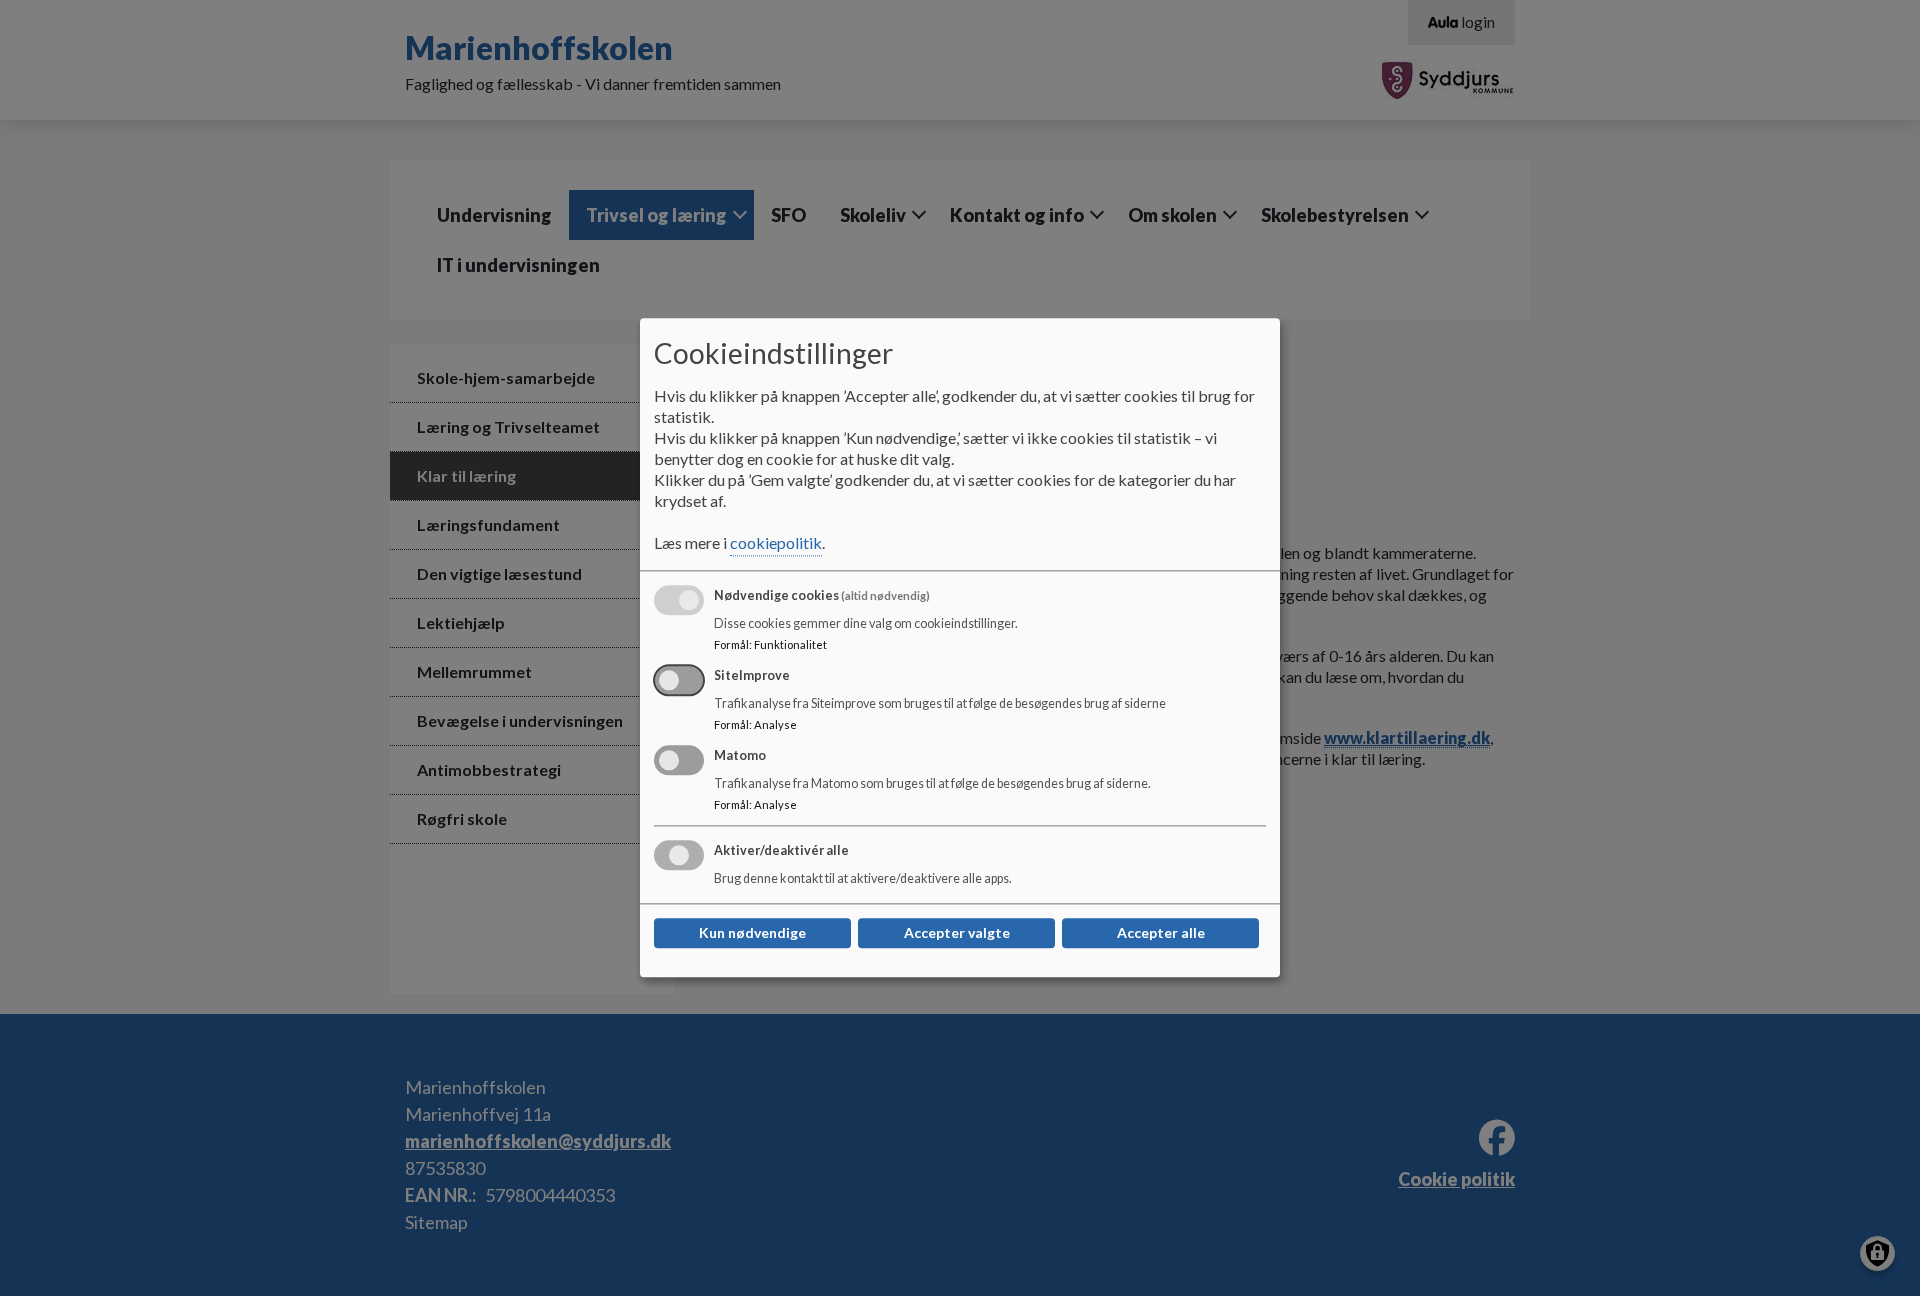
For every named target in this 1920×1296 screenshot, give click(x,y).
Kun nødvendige (752, 933)
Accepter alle (1161, 933)
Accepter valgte (957, 933)
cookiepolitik (776, 543)
